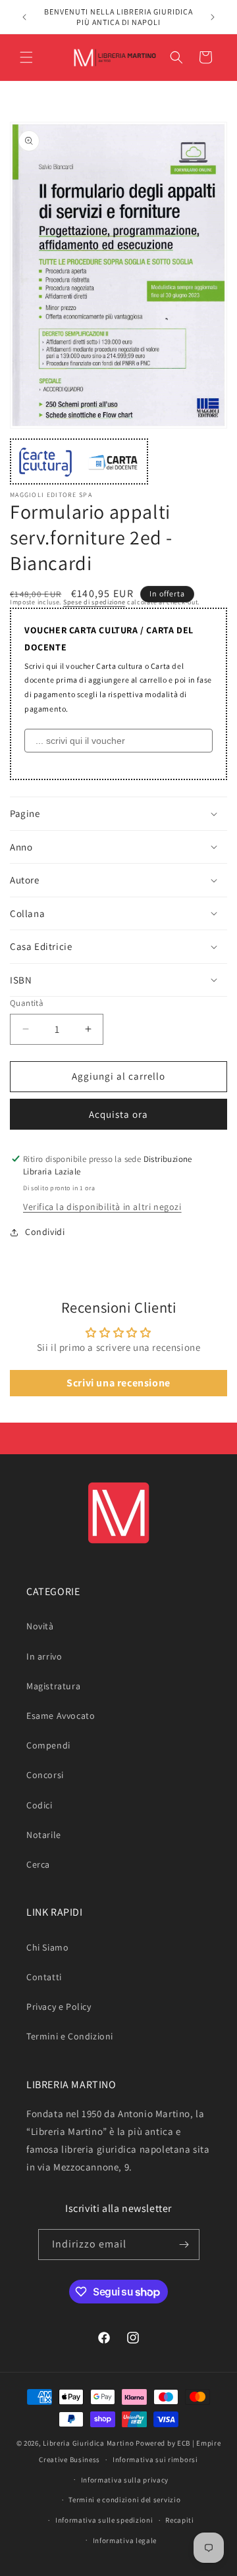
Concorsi (45, 1775)
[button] (26, 57)
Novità (40, 1626)
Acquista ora (118, 1114)
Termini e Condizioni (70, 2036)
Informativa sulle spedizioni (104, 2520)
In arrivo (44, 1656)
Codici (39, 1805)
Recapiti (180, 2520)
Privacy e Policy (59, 2007)
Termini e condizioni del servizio (124, 2500)
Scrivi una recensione (118, 1383)
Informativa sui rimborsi (155, 2459)
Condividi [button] (45, 1232)
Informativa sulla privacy (125, 2480)
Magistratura (53, 1686)
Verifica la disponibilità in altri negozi (102, 1207)
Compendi (48, 1745)
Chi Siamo (47, 1947)
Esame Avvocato (61, 1716)
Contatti (44, 1977)
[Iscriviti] (184, 2245)
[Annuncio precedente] (24, 17)
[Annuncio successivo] (213, 17)
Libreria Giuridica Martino (88, 2443)
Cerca (38, 1864)
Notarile (44, 1835)
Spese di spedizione (94, 602)
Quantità (27, 1003)
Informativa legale (125, 2540)
